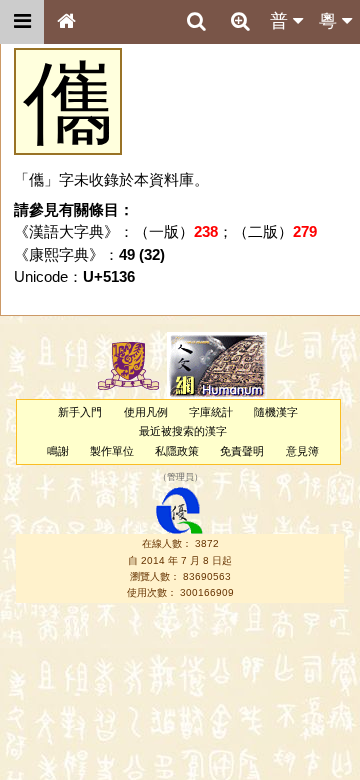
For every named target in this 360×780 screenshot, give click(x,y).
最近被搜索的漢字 (183, 431)
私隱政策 (177, 451)
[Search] (196, 22)
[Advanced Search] (240, 21)
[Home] (66, 22)
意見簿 (302, 451)
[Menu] (22, 22)
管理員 (180, 477)
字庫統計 (211, 412)
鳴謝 (58, 451)
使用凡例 (146, 412)
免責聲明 (242, 451)
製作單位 (112, 451)
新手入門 (80, 412)
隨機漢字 (276, 412)
